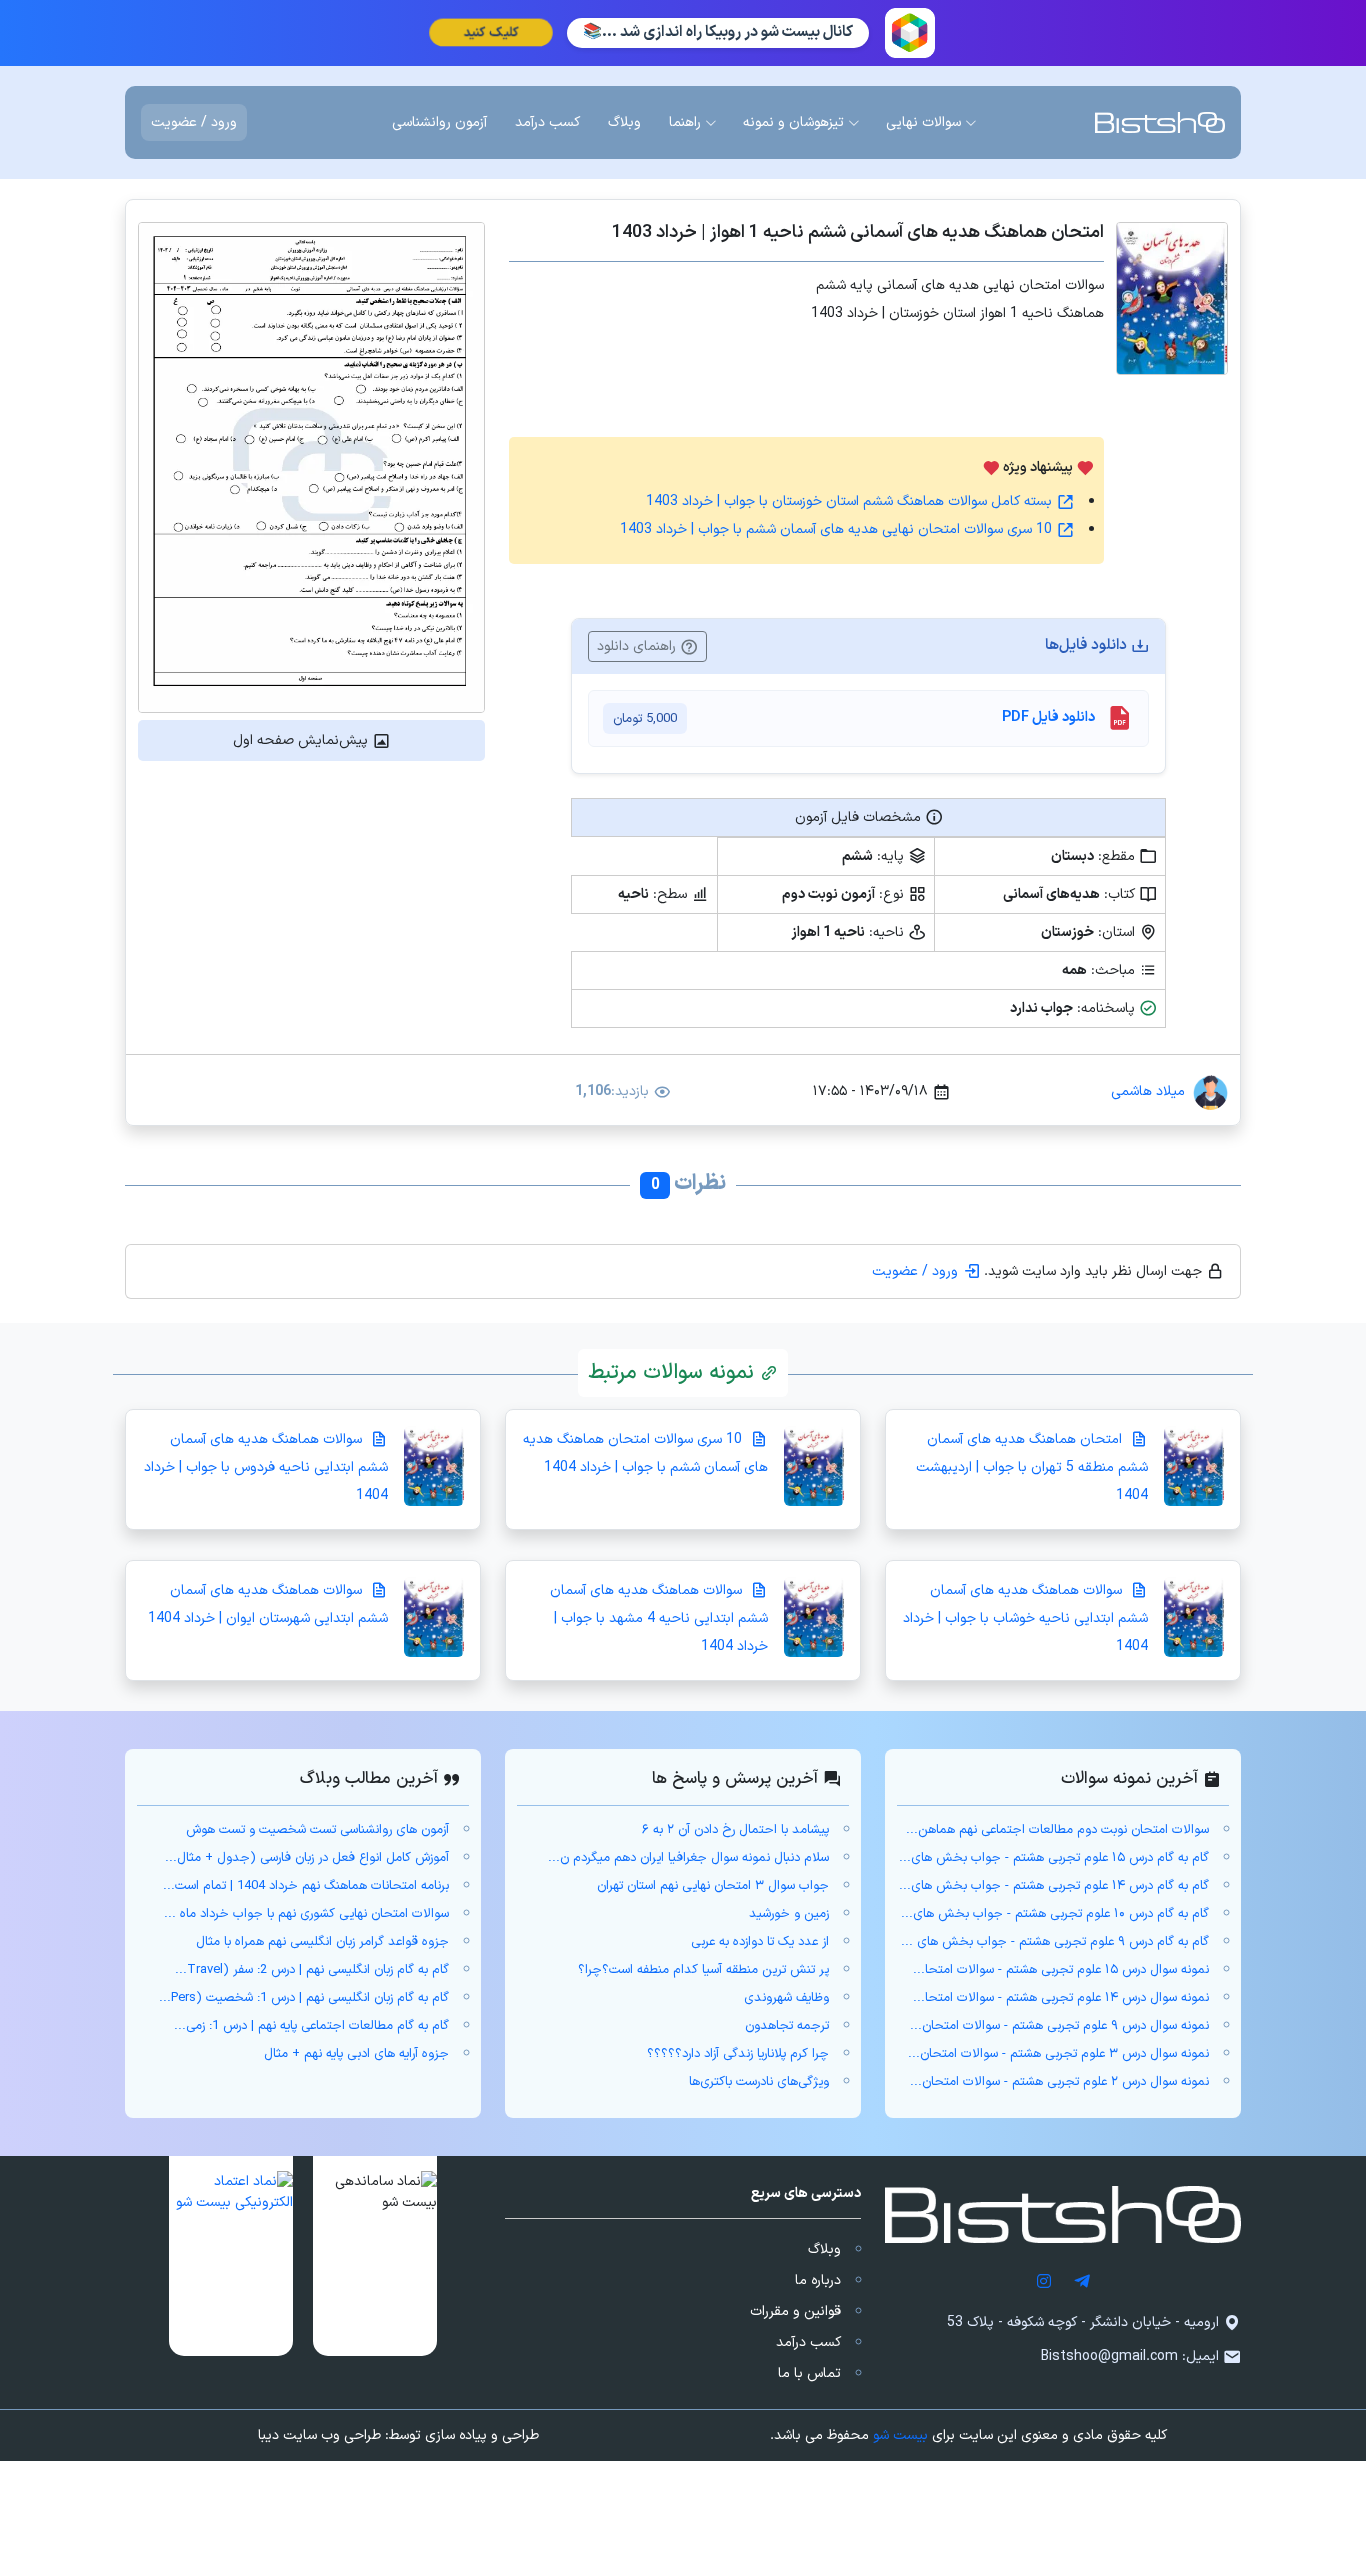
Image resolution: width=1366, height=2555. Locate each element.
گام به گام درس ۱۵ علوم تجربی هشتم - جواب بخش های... (1054, 1858)
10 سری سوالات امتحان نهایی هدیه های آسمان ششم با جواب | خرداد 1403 (838, 529)
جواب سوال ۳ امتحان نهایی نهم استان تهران (713, 1886)
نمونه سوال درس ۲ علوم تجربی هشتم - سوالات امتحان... (1059, 2082)
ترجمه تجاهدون (787, 2026)
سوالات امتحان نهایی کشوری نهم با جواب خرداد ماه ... (306, 1914)
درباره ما (818, 2280)
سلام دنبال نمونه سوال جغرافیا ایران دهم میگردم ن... (688, 1858)
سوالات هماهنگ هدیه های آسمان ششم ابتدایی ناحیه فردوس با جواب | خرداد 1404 (266, 1467)
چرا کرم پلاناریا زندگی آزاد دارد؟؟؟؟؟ (738, 2054)
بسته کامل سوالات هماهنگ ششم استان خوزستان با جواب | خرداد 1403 (851, 501)
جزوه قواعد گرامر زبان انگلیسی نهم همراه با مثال (322, 1942)
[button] (375, 2256)
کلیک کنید (491, 32)
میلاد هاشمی (1148, 1091)
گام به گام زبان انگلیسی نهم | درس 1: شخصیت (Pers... (304, 1998)
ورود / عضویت (194, 122)
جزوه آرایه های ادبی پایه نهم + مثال (356, 2054)
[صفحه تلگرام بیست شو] (1082, 2280)
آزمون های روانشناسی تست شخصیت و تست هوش (317, 1830)
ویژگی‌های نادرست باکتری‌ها (759, 2082)
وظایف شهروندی (786, 1998)
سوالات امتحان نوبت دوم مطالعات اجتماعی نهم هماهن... (1057, 1830)
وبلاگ (824, 2249)
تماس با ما (809, 2373)
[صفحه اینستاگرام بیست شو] (1044, 2280)
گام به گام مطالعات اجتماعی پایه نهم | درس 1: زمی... (311, 2026)
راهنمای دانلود (638, 646)
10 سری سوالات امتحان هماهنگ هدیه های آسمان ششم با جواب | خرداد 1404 (645, 1453)
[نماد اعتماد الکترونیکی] (231, 2256)
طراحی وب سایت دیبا (319, 2435)
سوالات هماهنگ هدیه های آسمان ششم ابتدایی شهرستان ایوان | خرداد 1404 (268, 1604)
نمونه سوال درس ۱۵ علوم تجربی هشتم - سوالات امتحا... (1061, 1970)
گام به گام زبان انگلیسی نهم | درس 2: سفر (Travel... (312, 1970)
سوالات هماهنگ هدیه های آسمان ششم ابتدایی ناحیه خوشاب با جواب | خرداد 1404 (1025, 1618)
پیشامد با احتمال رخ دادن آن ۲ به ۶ (735, 1830)
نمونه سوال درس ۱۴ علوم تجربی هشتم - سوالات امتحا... (1061, 1998)
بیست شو (900, 2435)
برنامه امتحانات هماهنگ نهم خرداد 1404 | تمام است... (306, 1886)
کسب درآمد (808, 2342)
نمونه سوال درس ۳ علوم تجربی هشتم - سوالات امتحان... (1058, 2054)
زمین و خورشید (789, 1914)
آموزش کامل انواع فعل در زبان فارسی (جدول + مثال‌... (307, 1858)
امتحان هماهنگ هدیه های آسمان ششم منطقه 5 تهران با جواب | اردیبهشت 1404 (1032, 1467)
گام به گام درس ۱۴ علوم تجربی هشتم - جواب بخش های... (1054, 1886)
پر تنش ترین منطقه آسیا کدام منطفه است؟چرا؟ (703, 1970)
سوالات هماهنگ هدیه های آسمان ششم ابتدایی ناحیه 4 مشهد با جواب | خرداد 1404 (659, 1618)
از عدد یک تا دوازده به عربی (760, 1942)
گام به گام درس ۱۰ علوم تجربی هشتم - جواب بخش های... (1055, 1914)
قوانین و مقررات (795, 2311)
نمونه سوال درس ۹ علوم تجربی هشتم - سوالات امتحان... (1059, 2026)
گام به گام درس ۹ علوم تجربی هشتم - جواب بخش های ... (1055, 1942)
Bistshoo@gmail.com (1109, 2356)
